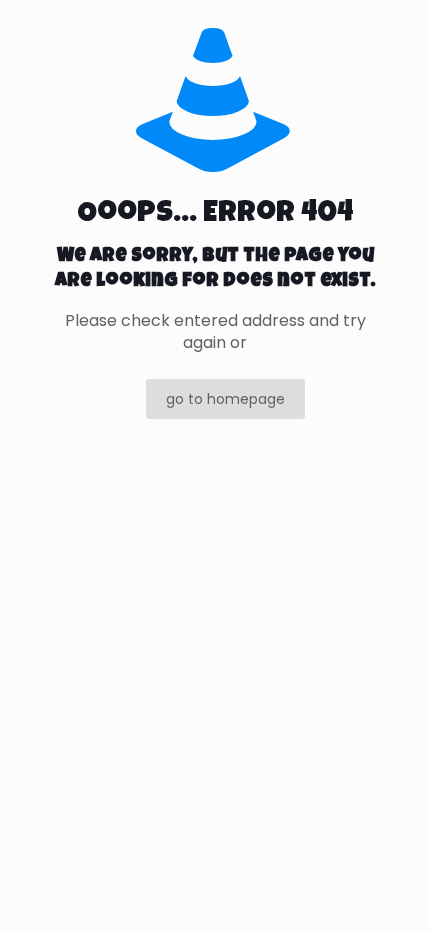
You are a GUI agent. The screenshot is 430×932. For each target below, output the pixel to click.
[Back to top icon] (389, 891)
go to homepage (225, 399)
